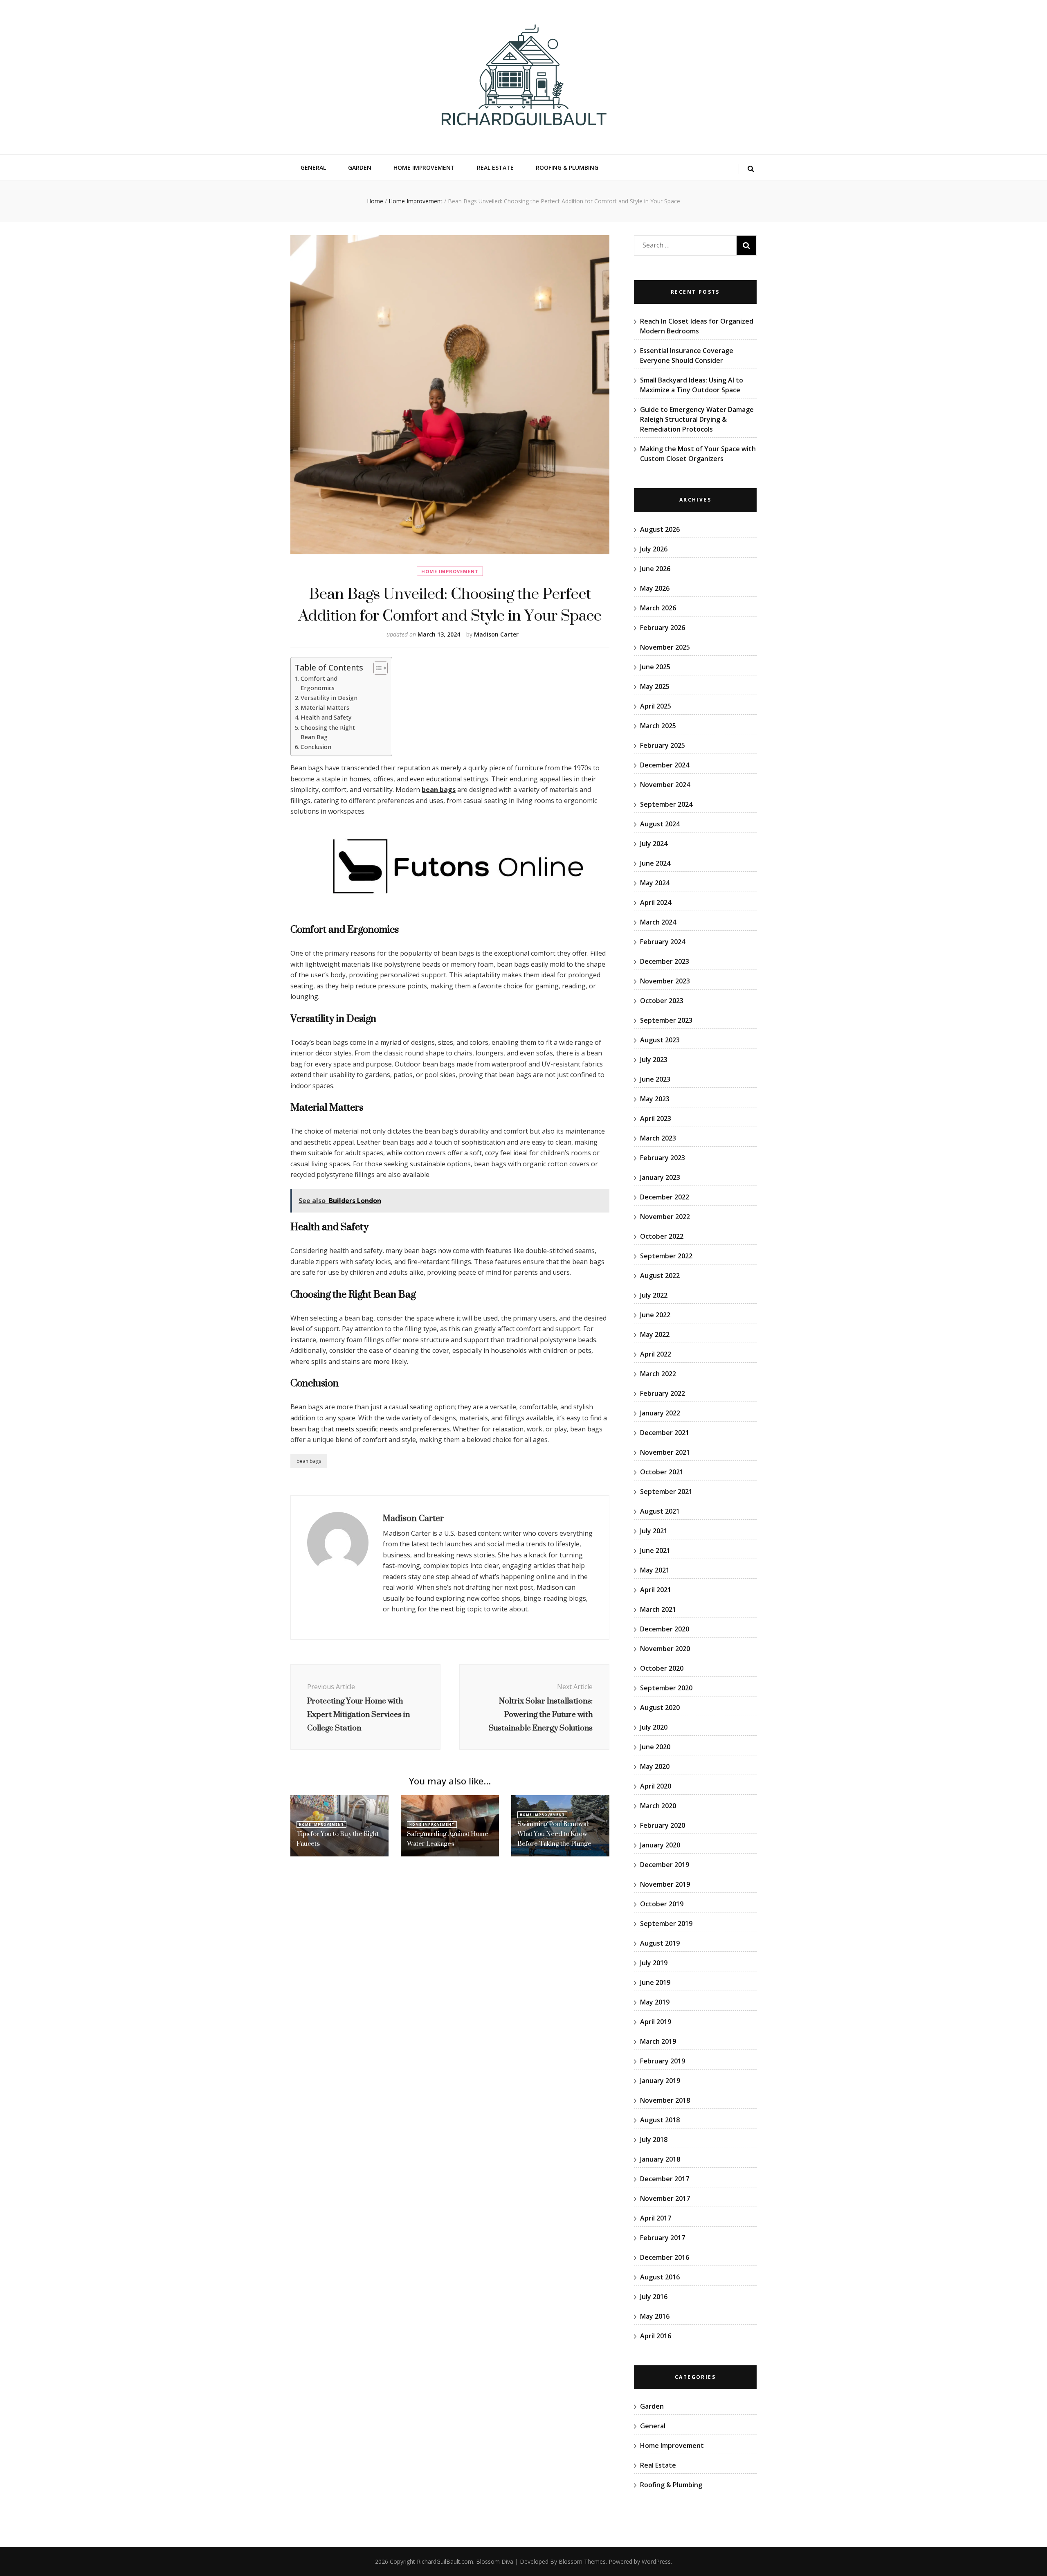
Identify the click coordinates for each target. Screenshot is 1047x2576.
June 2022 (655, 1315)
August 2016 (660, 2277)
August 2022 (660, 1276)
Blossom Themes (582, 2561)
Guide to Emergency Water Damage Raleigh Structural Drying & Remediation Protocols (697, 419)
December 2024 (665, 765)
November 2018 (665, 2100)
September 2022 (666, 1256)
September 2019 (666, 1924)
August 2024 (660, 824)
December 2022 (665, 1197)
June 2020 (655, 1747)
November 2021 (665, 1452)
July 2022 (654, 1295)
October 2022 (662, 1236)
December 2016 (665, 2257)
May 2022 (655, 1334)
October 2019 (662, 1904)
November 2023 (665, 981)
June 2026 (655, 569)
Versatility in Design (329, 698)
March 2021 (658, 1609)
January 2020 (660, 1845)
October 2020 (662, 1668)
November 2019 (665, 1884)
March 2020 (658, 1806)
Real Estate (495, 168)
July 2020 (654, 1727)
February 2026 (663, 628)
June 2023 (655, 1079)
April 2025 (656, 706)
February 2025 (663, 745)
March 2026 (658, 608)
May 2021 (655, 1570)
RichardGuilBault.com (445, 2561)
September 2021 (666, 1492)
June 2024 (655, 863)
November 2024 (665, 785)
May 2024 (655, 883)
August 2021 (660, 1511)
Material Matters (325, 708)
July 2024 (654, 844)
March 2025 (658, 726)
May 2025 (655, 686)
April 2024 (656, 902)
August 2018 (660, 2120)
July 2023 (654, 1060)
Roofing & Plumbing (567, 168)
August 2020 (660, 1708)
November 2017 (665, 2198)
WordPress (656, 2561)
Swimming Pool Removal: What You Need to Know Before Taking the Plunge (554, 1834)
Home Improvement (424, 168)
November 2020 (665, 1649)
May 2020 (655, 1766)
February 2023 (663, 1158)
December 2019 (665, 1865)
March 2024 (658, 922)
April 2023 (656, 1118)
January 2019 (660, 2081)
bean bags (439, 790)
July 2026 (654, 549)
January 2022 (660, 1413)
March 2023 (658, 1138)
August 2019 (660, 1943)
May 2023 (655, 1099)
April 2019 (656, 2022)
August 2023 (660, 1040)
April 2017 (656, 2218)
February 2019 (663, 2061)
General (313, 168)
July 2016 (654, 2297)
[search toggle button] (751, 169)
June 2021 (655, 1550)
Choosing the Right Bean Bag (328, 732)
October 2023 (662, 1001)
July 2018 (654, 2140)
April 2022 (656, 1354)
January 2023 (660, 1177)
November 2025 (665, 647)
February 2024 (663, 942)
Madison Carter (496, 634)
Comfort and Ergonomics (319, 683)
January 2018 (660, 2159)
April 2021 (656, 1590)
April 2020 (656, 1786)
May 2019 (655, 2002)
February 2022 (663, 1393)
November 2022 (665, 1217)
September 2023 (666, 1020)
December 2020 (665, 1629)
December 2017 (665, 2179)
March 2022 (658, 1374)
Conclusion (316, 747)
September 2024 (666, 804)
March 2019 (658, 2041)
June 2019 (655, 1982)
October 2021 (662, 1472)
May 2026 (655, 588)
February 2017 (663, 2238)
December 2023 (665, 961)
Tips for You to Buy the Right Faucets (338, 1839)
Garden (360, 168)
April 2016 (656, 2336)
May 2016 (655, 2316)
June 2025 (655, 667)
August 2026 (660, 529)
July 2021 (654, 1531)
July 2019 (654, 1963)
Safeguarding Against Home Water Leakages (448, 1839)
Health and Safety (326, 717)
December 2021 (665, 1433)
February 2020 (663, 1825)
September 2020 (666, 1688)
